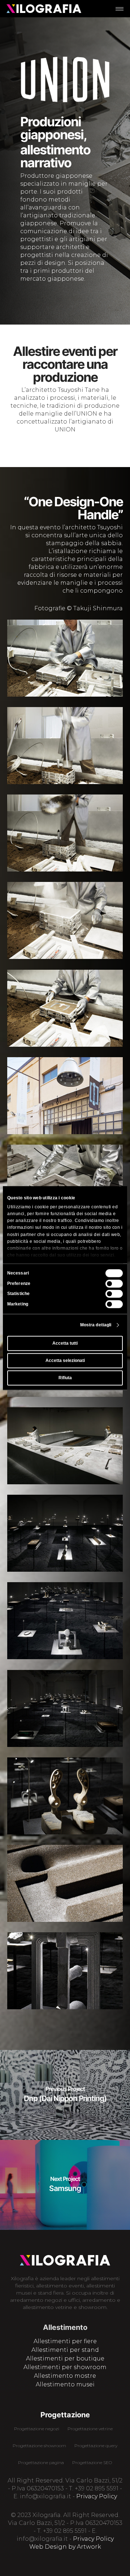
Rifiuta (65, 1378)
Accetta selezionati (65, 1361)
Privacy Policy (97, 2496)
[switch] (114, 1284)
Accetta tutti (65, 1343)
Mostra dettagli (96, 1325)
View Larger (67, 653)
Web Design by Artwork (65, 2547)
